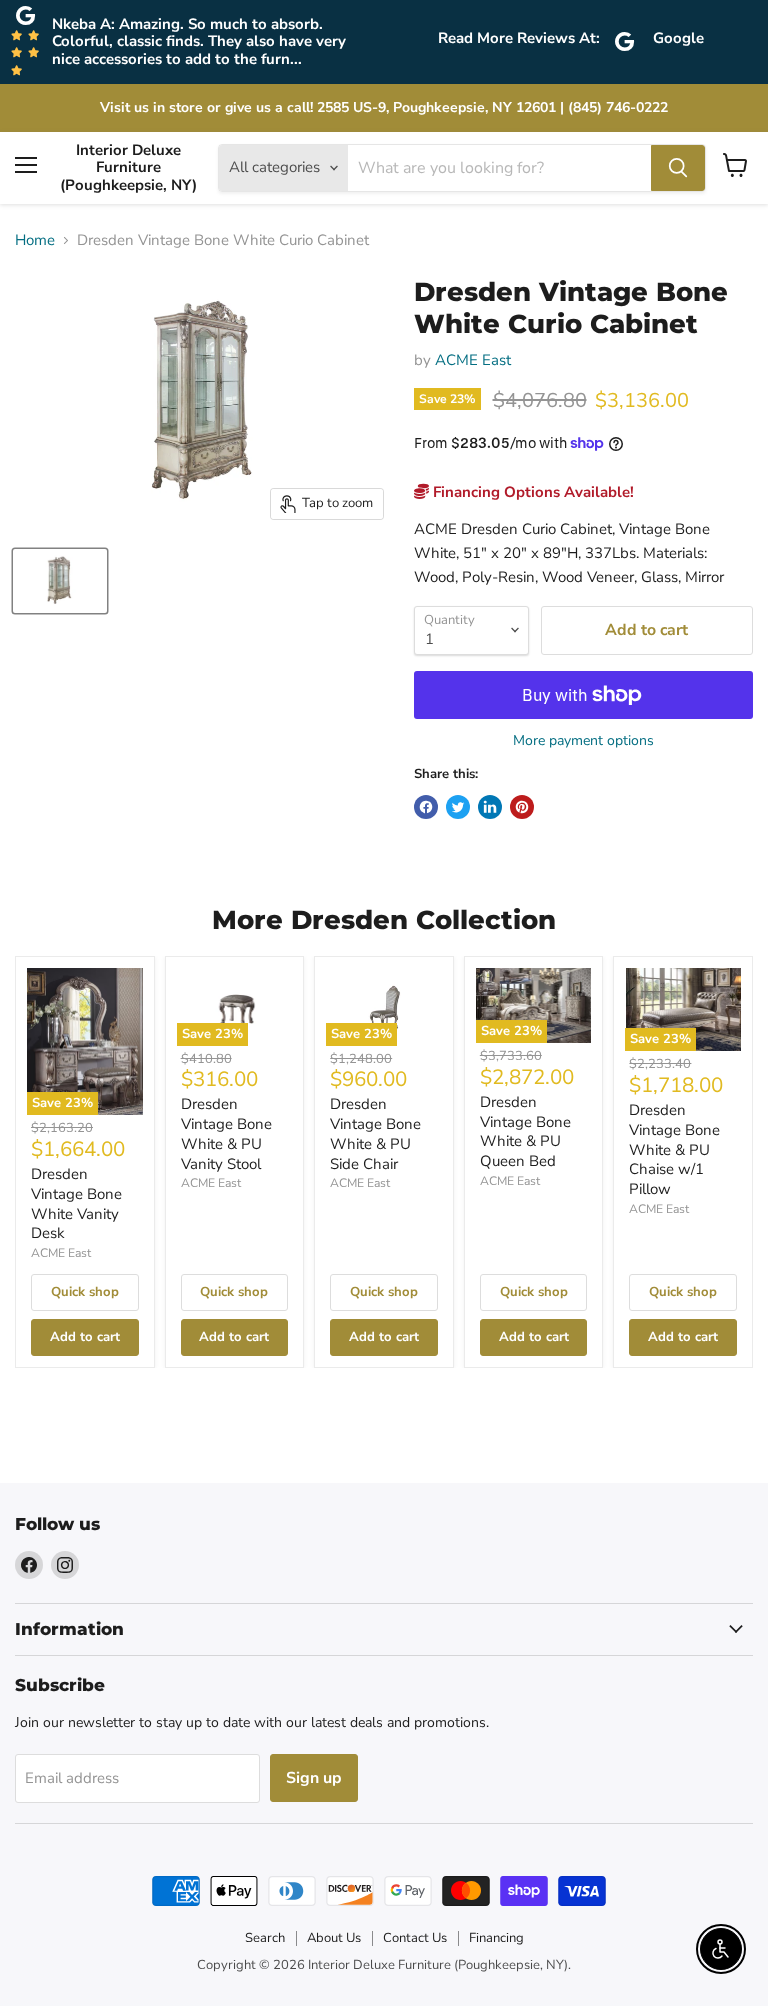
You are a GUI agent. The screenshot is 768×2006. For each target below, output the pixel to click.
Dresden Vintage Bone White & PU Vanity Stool (226, 1133)
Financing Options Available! (531, 492)
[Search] (678, 168)
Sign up (314, 1778)
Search (265, 1938)
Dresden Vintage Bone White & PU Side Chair (375, 1133)
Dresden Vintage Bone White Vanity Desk (76, 1203)
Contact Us (415, 1938)
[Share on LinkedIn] (490, 807)
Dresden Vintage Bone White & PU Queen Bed (525, 1131)
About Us (334, 1938)
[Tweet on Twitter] (458, 807)
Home (35, 240)
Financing (496, 1938)
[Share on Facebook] (426, 807)
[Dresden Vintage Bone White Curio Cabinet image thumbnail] (60, 581)
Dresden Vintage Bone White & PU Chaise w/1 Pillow (674, 1149)
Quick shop (85, 1292)
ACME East (473, 360)
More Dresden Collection (384, 920)
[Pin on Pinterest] (522, 807)
